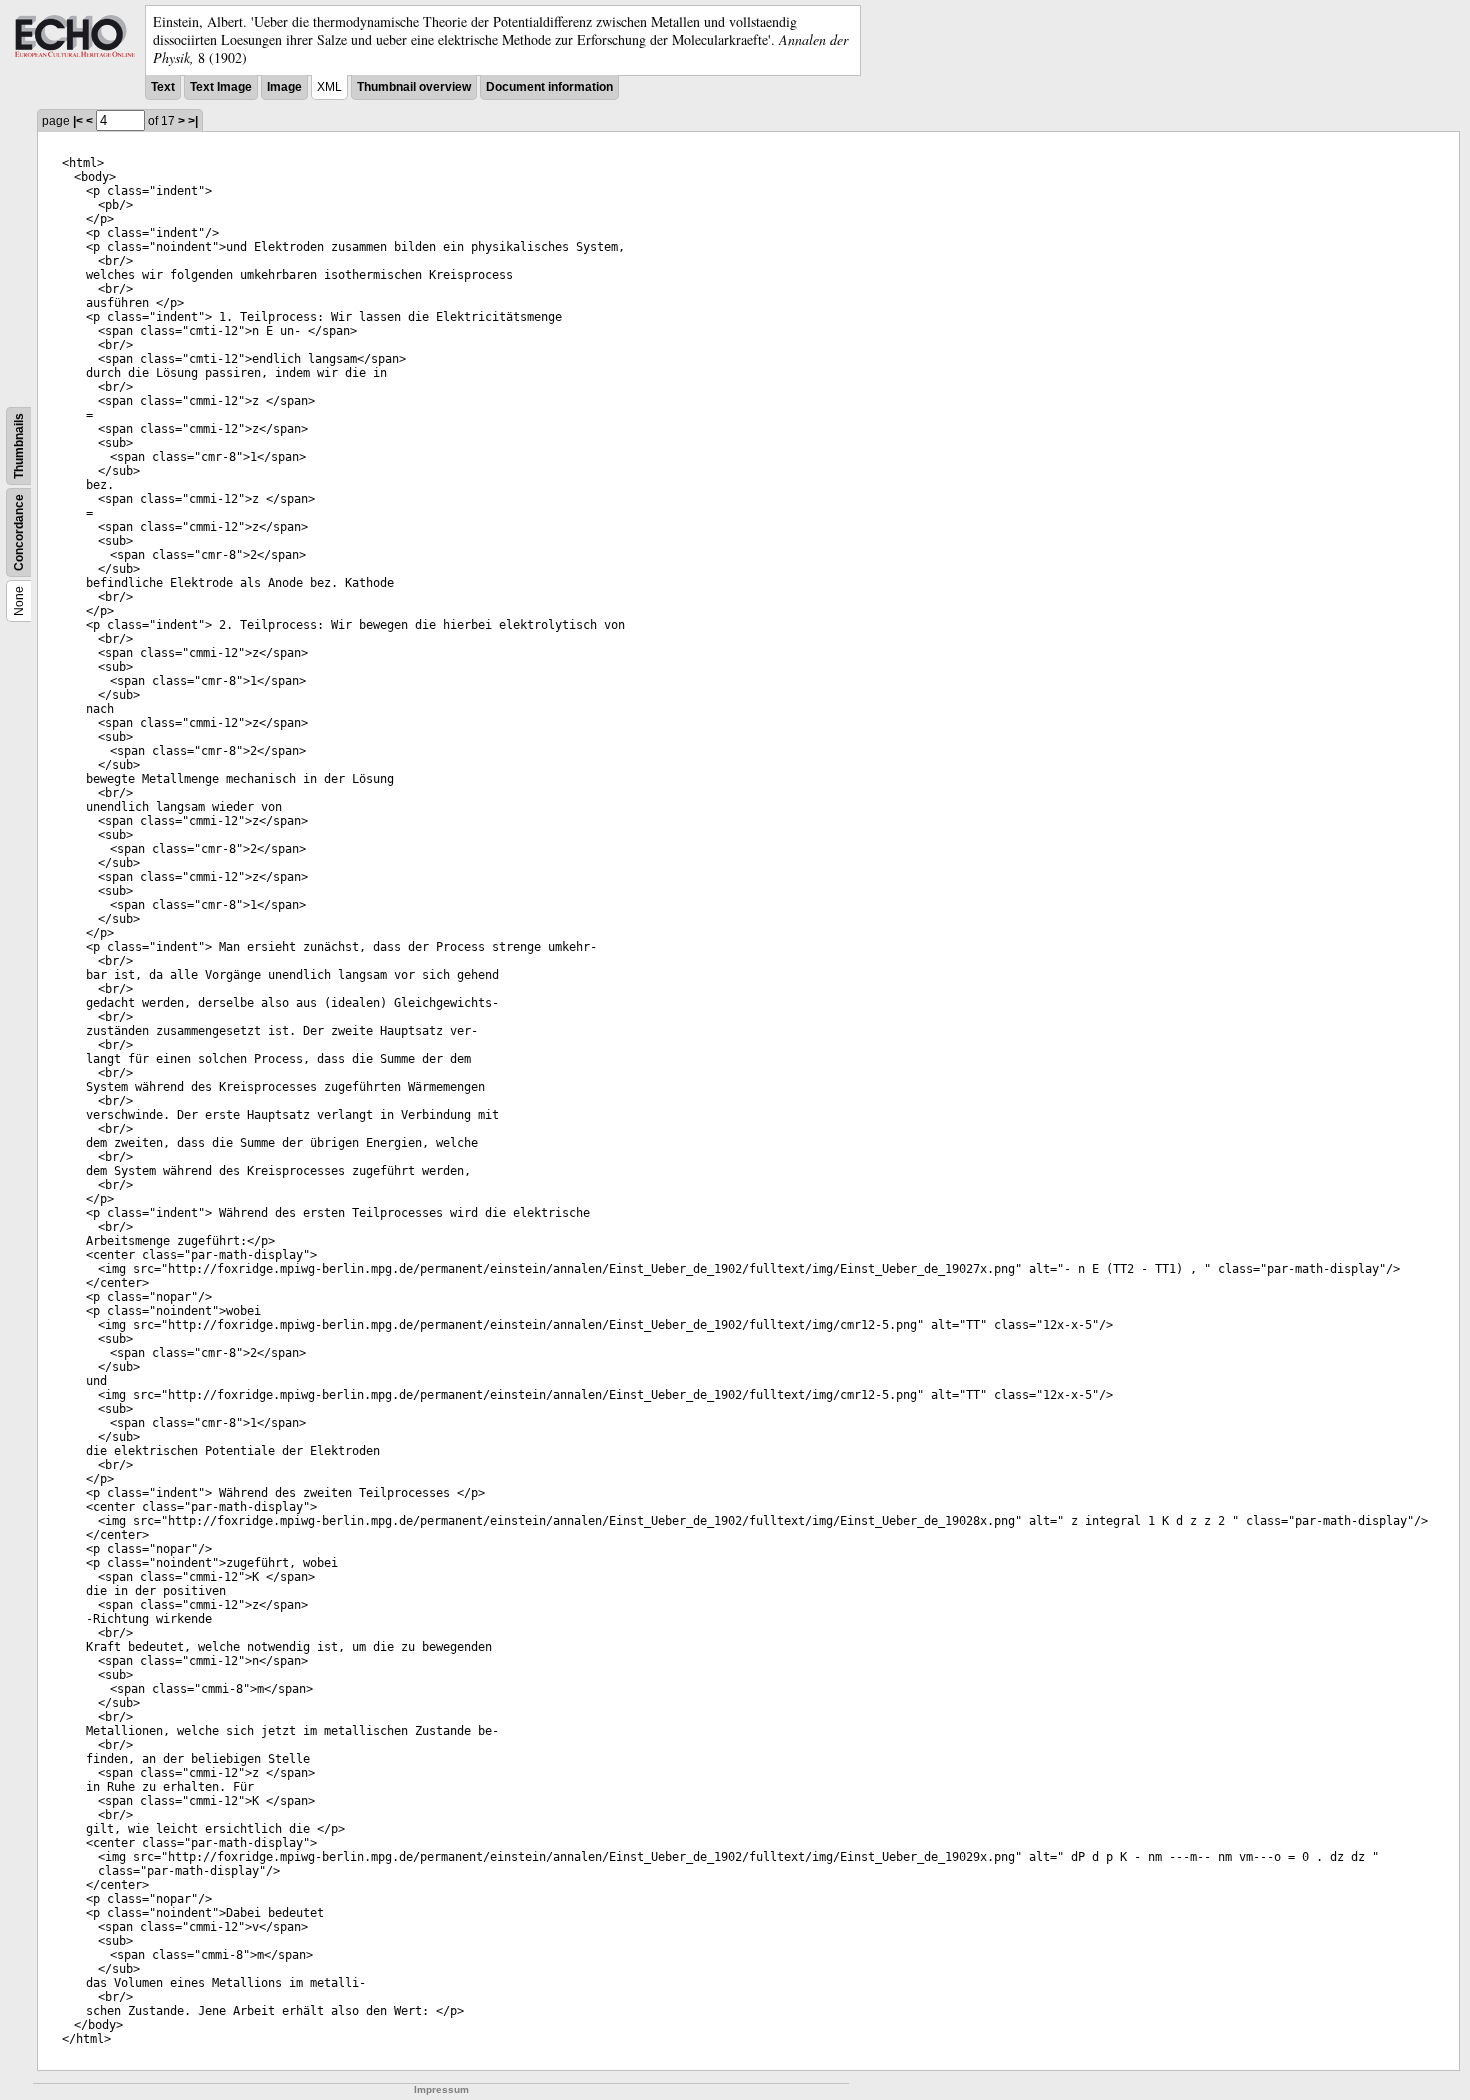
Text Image (221, 87)
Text (163, 87)
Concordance (19, 532)
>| (193, 121)
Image (284, 87)
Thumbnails (19, 446)
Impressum (441, 2089)
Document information (549, 87)
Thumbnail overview (414, 87)
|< (78, 121)
